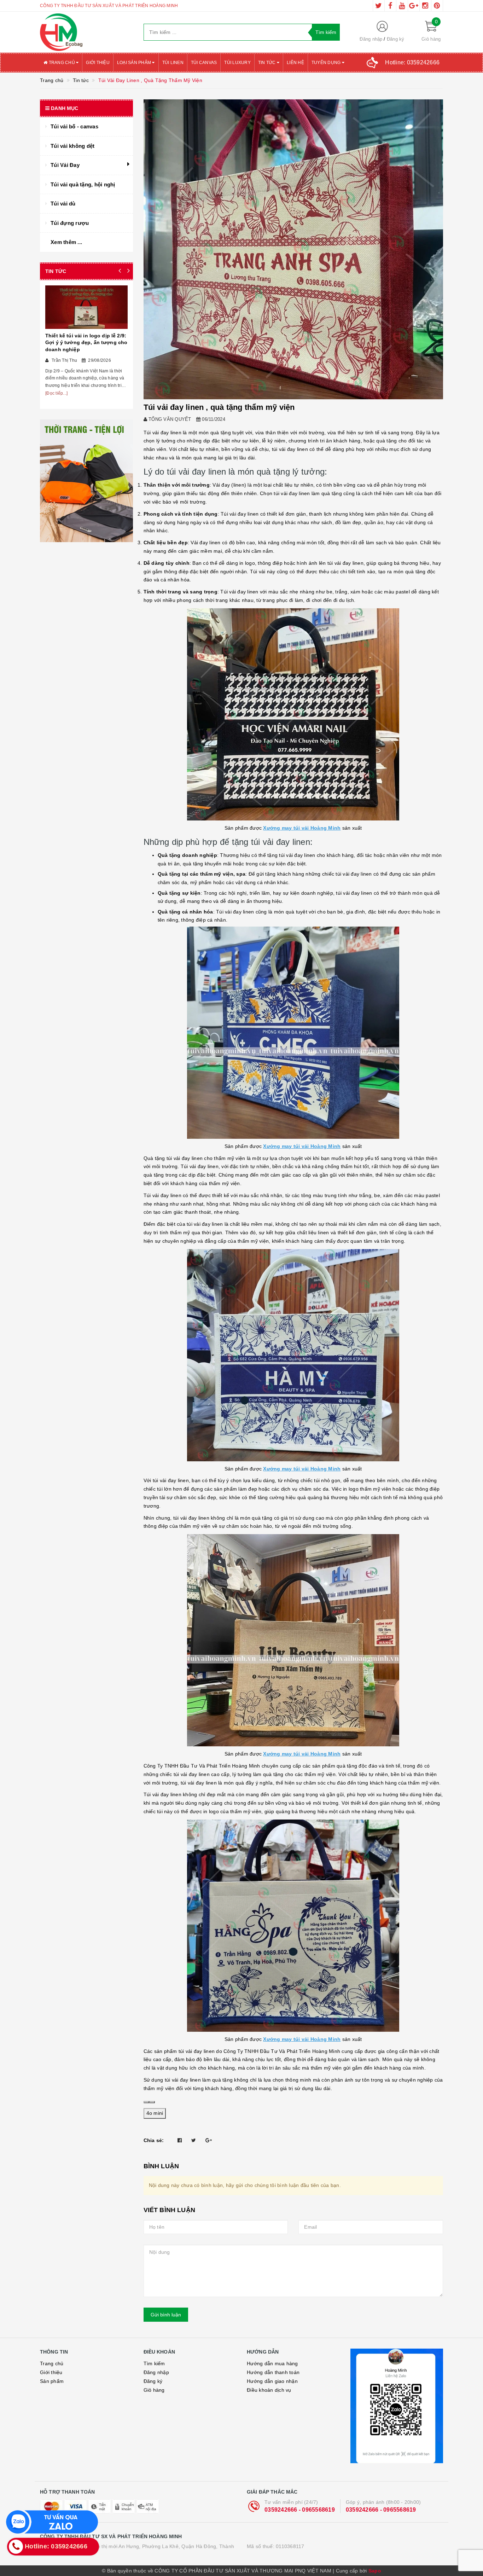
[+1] (209, 2140)
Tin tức (267, 63)
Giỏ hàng (154, 2390)
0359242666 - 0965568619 (300, 2510)
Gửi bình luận (166, 2315)
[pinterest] (437, 6)
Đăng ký (396, 39)
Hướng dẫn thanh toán (273, 2372)
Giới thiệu (98, 63)
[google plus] (414, 6)
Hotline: (412, 62)
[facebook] (390, 6)
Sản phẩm (52, 2381)
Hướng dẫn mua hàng (272, 2363)
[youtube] (402, 6)
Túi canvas (204, 63)
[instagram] (425, 6)
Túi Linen (173, 63)
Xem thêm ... (66, 242)
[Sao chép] (146, 2102)
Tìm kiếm (154, 2363)
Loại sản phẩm (135, 63)
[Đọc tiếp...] (56, 393)
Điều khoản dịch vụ (269, 2390)
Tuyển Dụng (327, 63)
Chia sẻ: (154, 2140)
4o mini (155, 2113)
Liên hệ (295, 63)
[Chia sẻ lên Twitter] (194, 2140)
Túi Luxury (237, 63)
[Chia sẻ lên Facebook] (180, 2140)
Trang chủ (62, 63)
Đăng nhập (371, 39)
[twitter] (379, 6)
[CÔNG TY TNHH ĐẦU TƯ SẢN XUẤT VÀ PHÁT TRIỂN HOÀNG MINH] (86, 32)
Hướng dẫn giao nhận (272, 2381)
